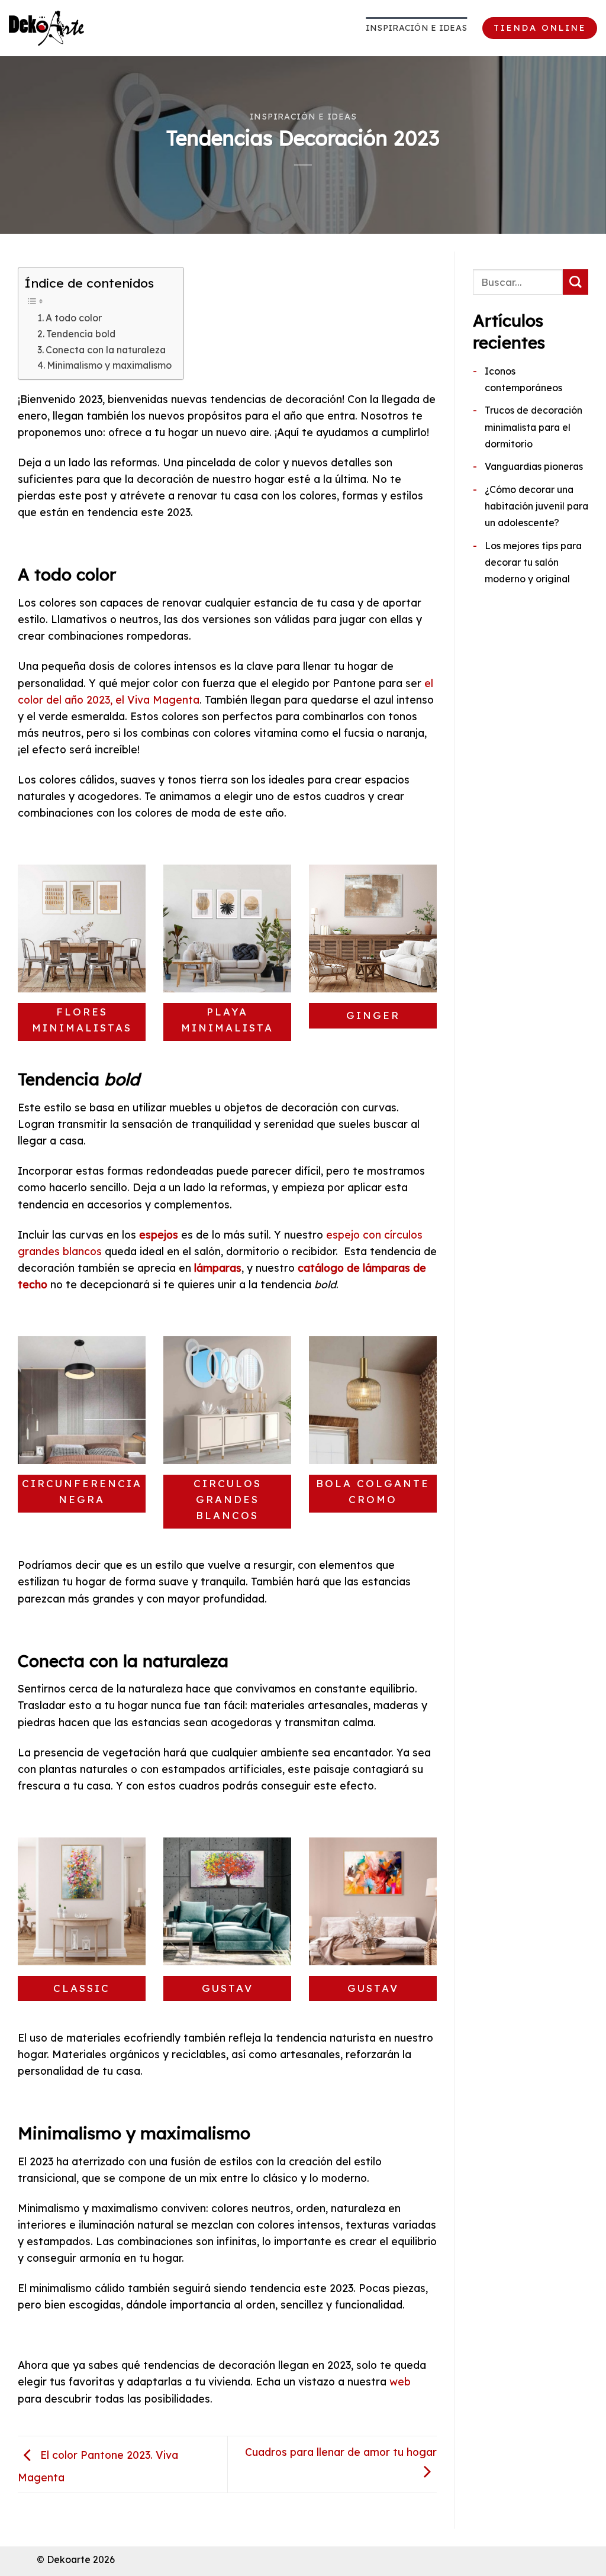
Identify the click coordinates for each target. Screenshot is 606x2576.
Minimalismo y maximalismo (109, 365)
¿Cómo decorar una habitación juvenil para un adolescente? (536, 506)
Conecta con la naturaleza (106, 350)
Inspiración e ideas (416, 28)
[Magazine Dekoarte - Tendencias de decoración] (68, 28)
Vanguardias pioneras (534, 466)
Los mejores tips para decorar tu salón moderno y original (533, 562)
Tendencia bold (81, 334)
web (400, 2381)
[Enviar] (576, 282)
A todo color (74, 318)
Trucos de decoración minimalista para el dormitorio (534, 427)
